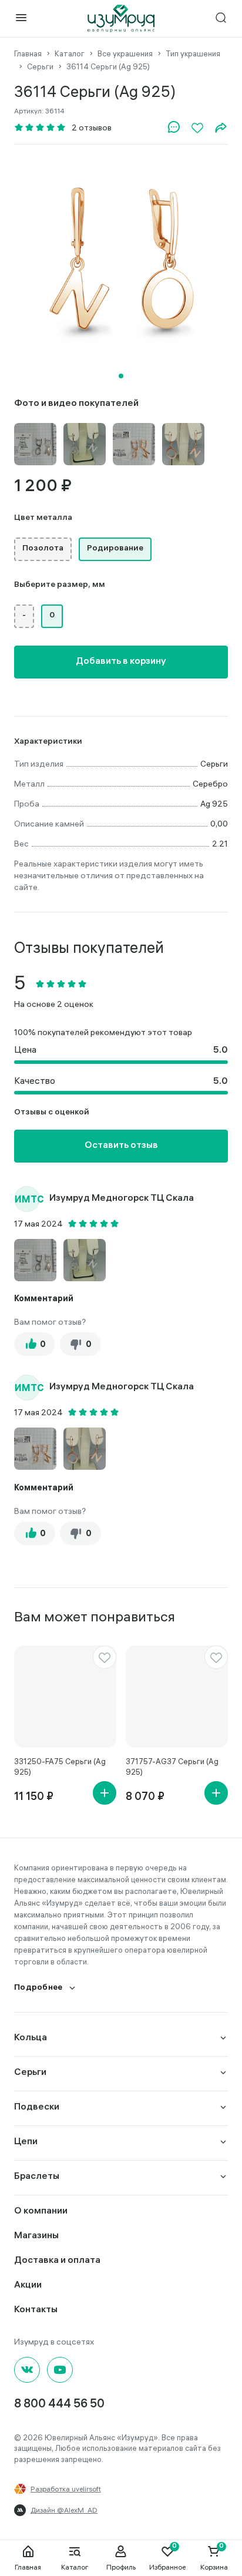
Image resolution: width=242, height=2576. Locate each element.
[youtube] (60, 2370)
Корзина (214, 2567)
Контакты (36, 2310)
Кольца (31, 2038)
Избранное (167, 2567)
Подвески (37, 2108)
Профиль (121, 2567)
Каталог (75, 2567)
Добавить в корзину (121, 662)
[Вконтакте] (27, 2370)
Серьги (30, 2073)
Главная (28, 2567)
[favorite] (105, 1657)
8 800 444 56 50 (59, 2405)
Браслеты (37, 2177)
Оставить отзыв (121, 1146)
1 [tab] (121, 376)
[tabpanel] (121, 261)
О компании (41, 2211)
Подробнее (38, 1988)
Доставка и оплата (57, 2261)
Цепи (26, 2142)
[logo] (121, 19)
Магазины (36, 2236)
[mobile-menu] (21, 19)
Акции (28, 2286)
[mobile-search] (221, 19)
